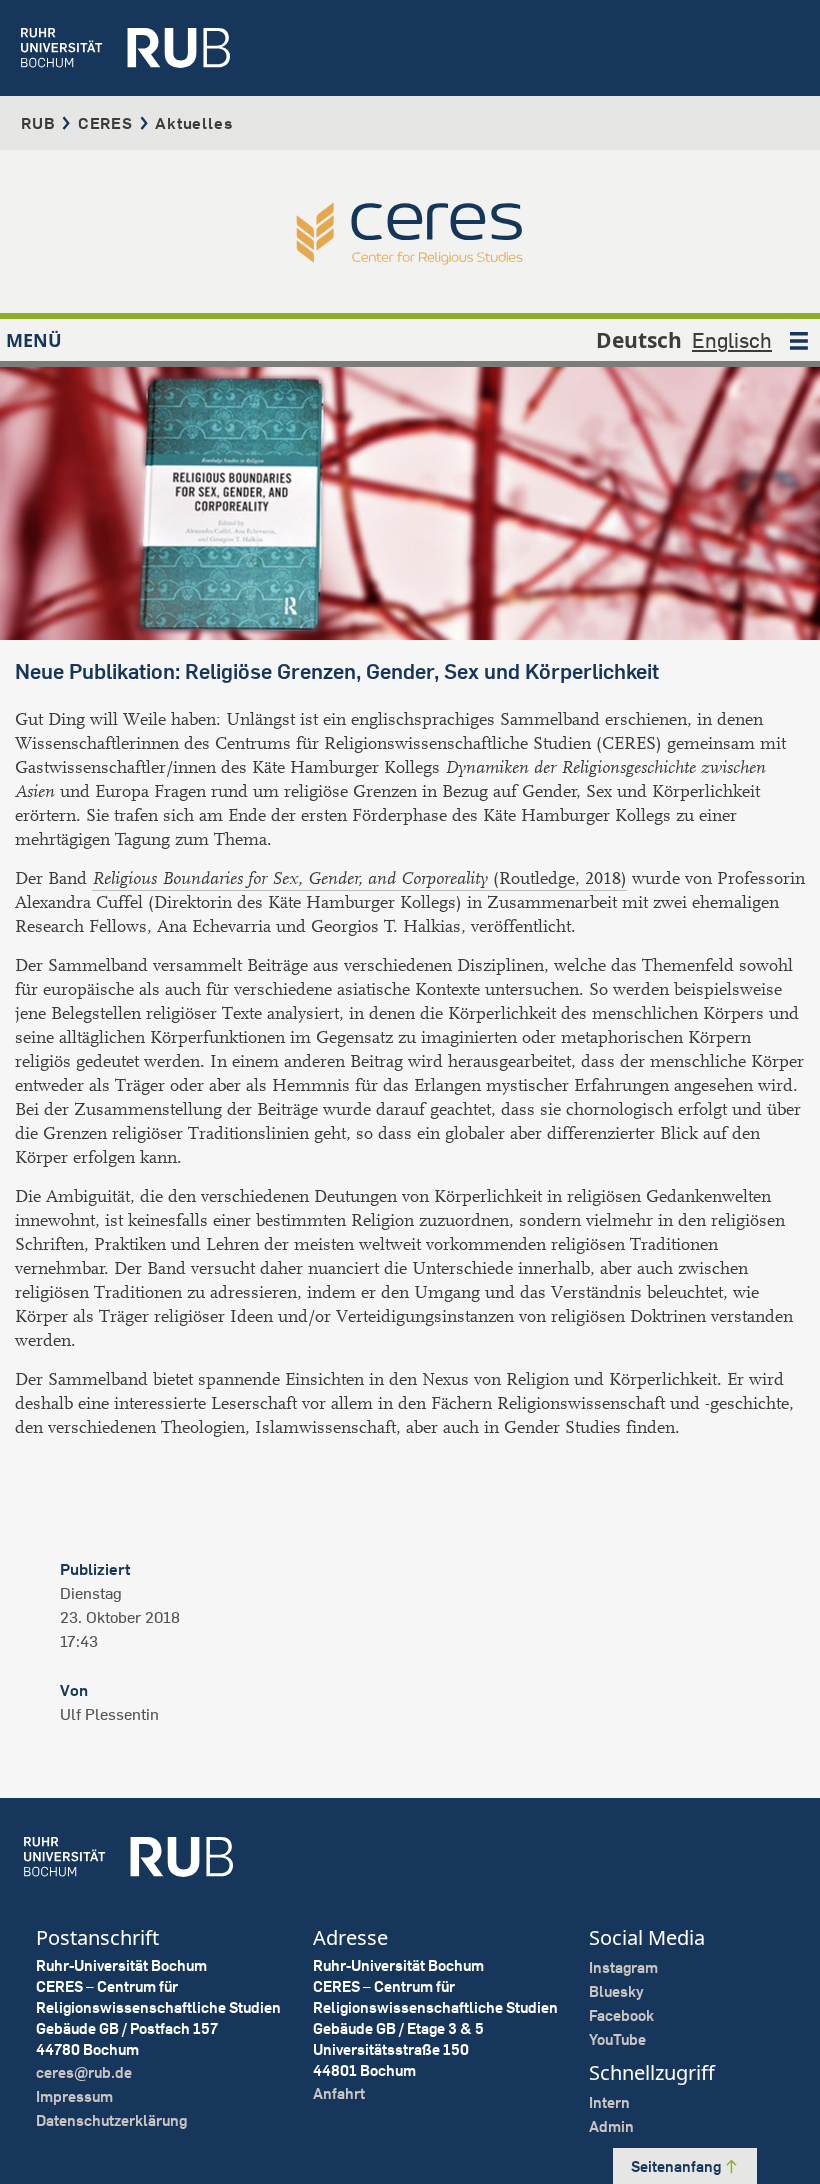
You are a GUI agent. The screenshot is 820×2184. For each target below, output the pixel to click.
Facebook (621, 2015)
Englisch (732, 340)
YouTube (617, 2039)
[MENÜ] (799, 340)
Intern (609, 2102)
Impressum (74, 2096)
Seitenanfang (677, 2166)
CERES (105, 123)
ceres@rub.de (84, 2072)
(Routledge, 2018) (359, 878)
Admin (611, 2126)
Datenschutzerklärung (111, 2120)
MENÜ (34, 340)
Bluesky (616, 1991)
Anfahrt (339, 2093)
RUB (38, 123)
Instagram (623, 1967)
